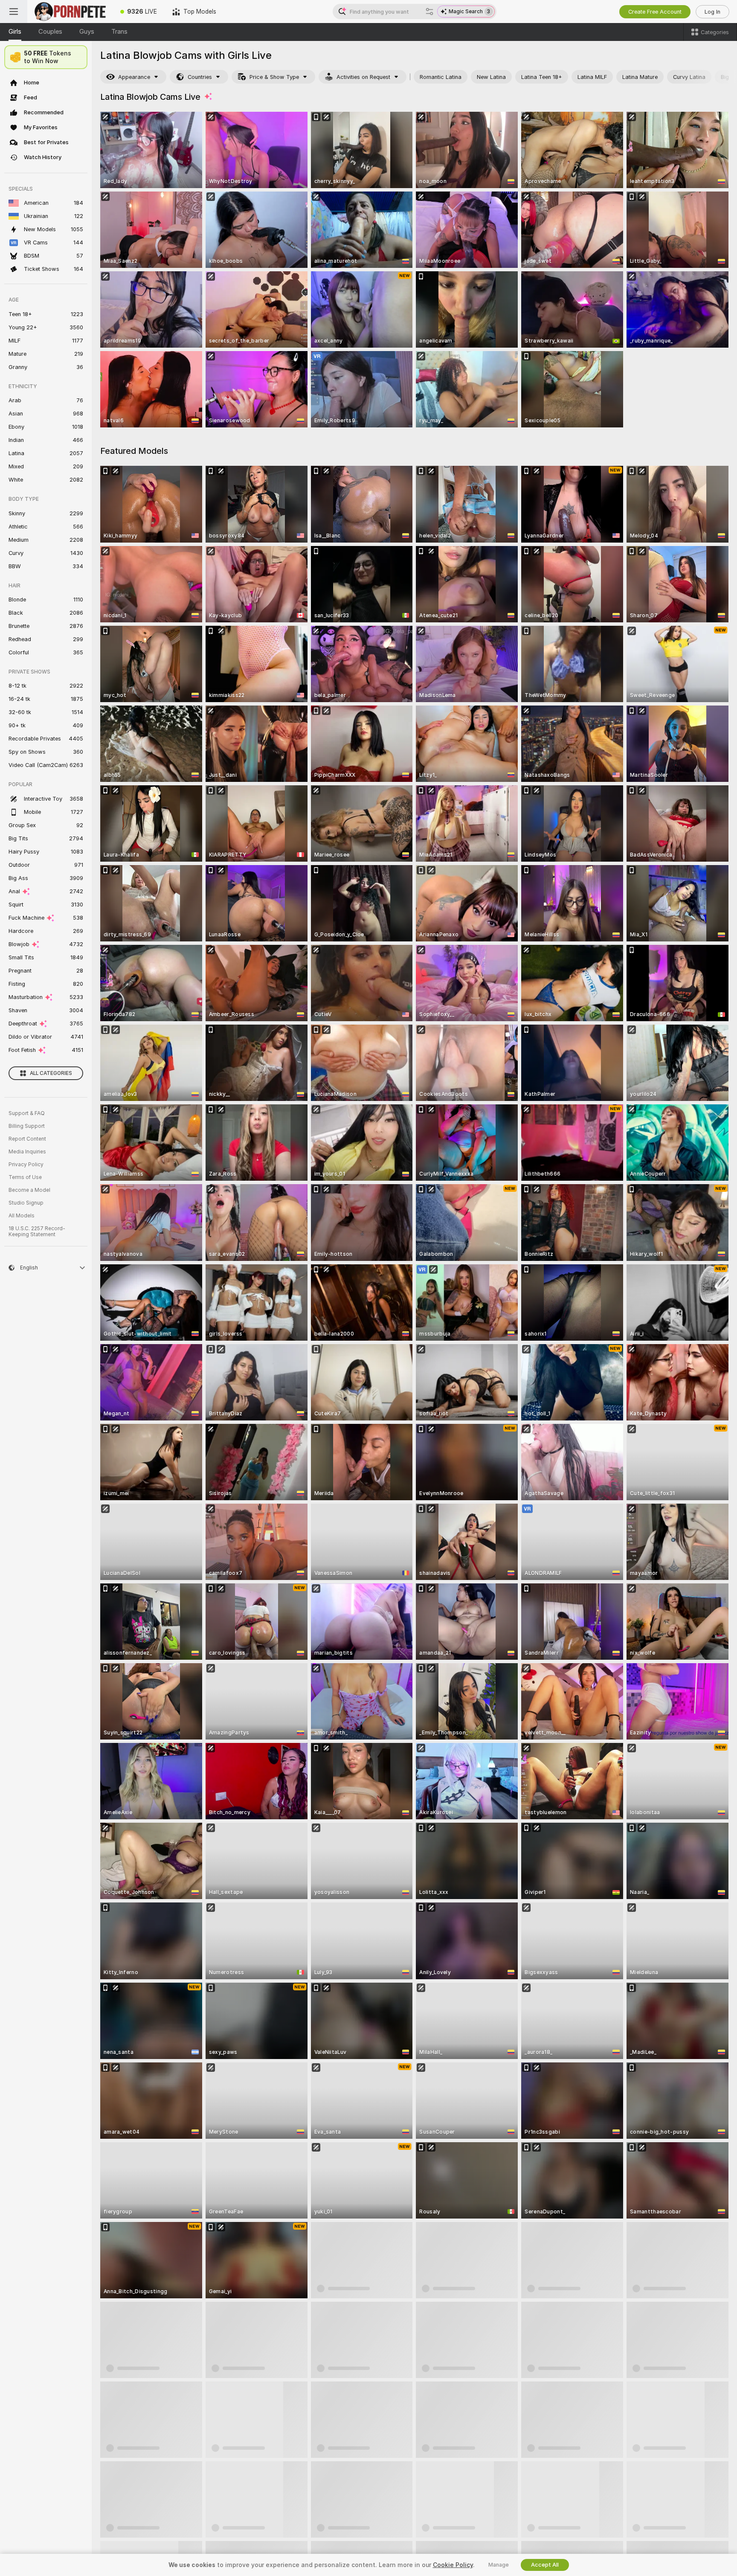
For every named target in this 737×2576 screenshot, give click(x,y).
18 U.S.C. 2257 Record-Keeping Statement (37, 1231)
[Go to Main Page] (70, 12)
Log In (712, 12)
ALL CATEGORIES (51, 1073)
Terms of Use (25, 1177)
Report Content (27, 1139)
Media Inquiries (27, 1152)
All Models (22, 1216)
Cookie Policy (453, 2565)
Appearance (134, 77)
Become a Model (29, 1190)
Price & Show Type (274, 77)
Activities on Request (363, 77)
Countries (200, 77)
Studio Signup (26, 1203)
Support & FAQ (27, 1113)
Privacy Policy (26, 1165)
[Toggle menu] (14, 12)
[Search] (429, 12)
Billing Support (27, 1126)
